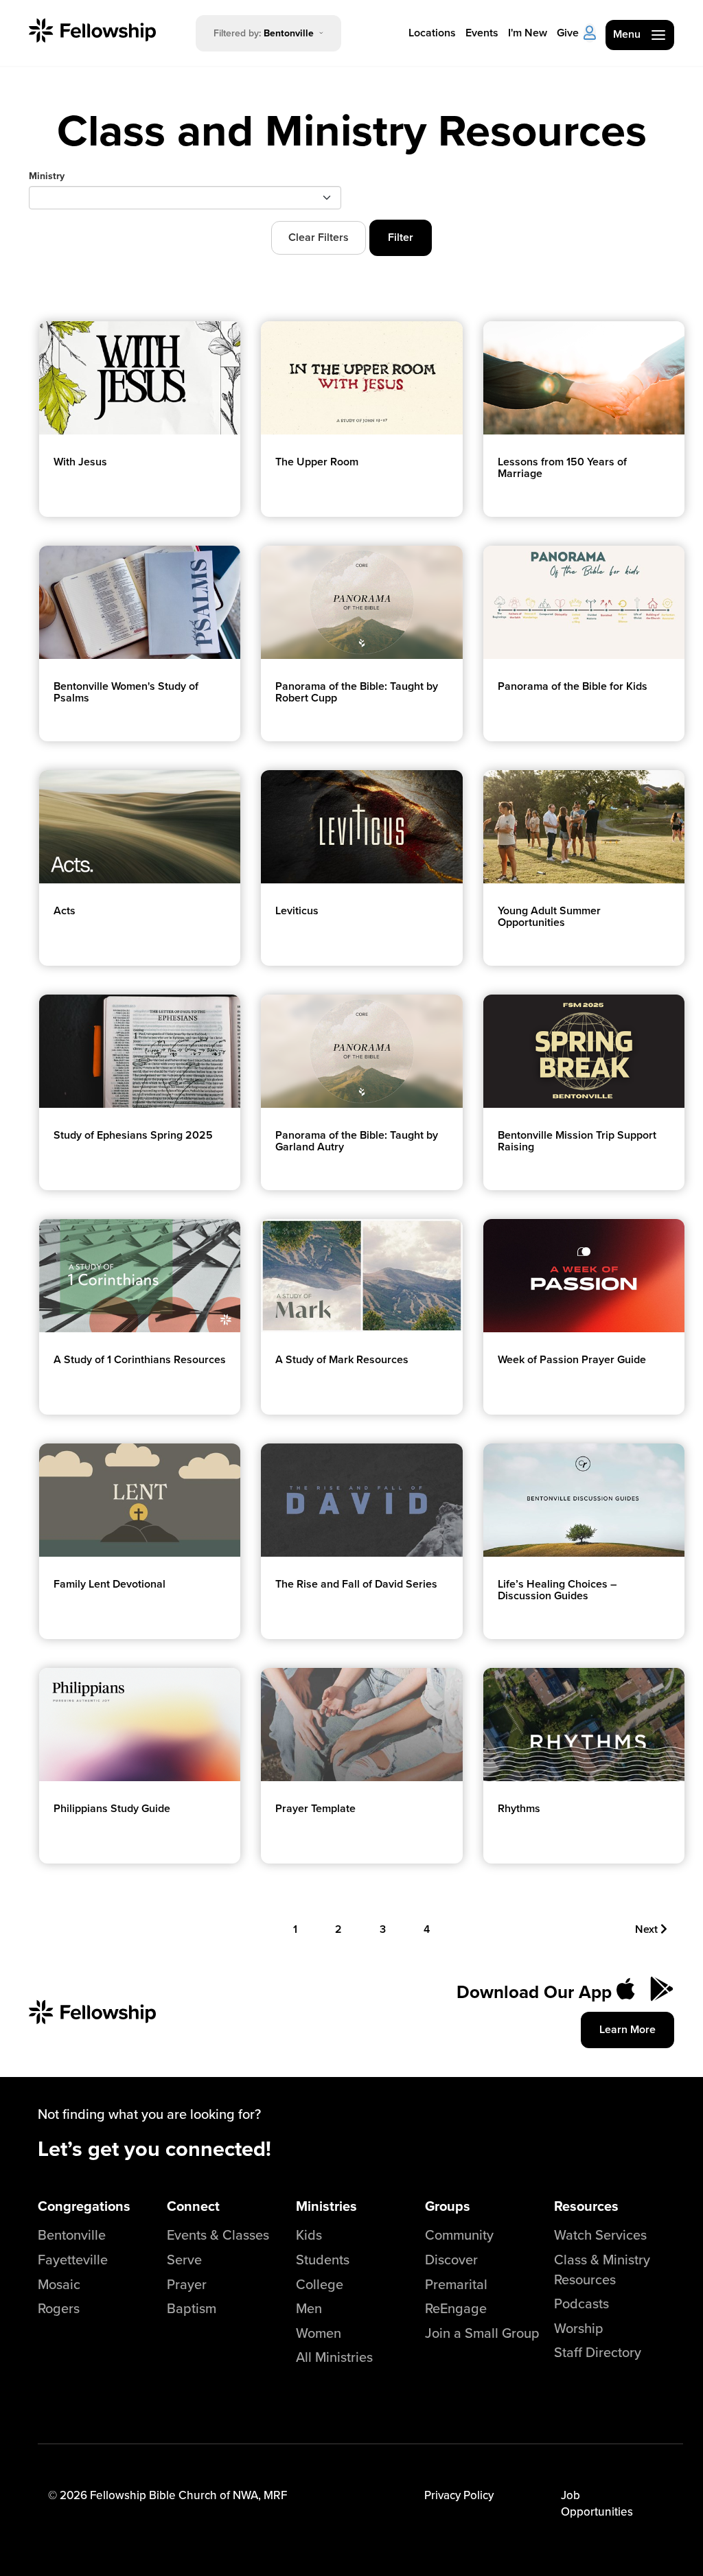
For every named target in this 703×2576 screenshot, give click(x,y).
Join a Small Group (482, 2333)
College (320, 2284)
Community (459, 2235)
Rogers (59, 2308)
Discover (451, 2259)
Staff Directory (598, 2352)
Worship (579, 2328)
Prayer (187, 2284)
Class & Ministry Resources (602, 2269)
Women (319, 2333)
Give (568, 33)
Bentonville (72, 2235)
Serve (184, 2259)
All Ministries (334, 2357)
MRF (275, 2495)
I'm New (528, 33)
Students (323, 2259)
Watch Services (600, 2235)
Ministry (47, 176)
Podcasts (581, 2303)
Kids (309, 2235)
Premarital (456, 2284)
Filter (401, 237)
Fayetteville (73, 2259)
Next (648, 1929)
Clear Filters (319, 237)
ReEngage (456, 2308)
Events (482, 33)
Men (309, 2308)
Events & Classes (218, 2235)
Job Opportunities (597, 2503)
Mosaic (59, 2284)
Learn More (627, 2029)
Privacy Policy (459, 2495)
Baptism (192, 2308)
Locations (432, 33)
